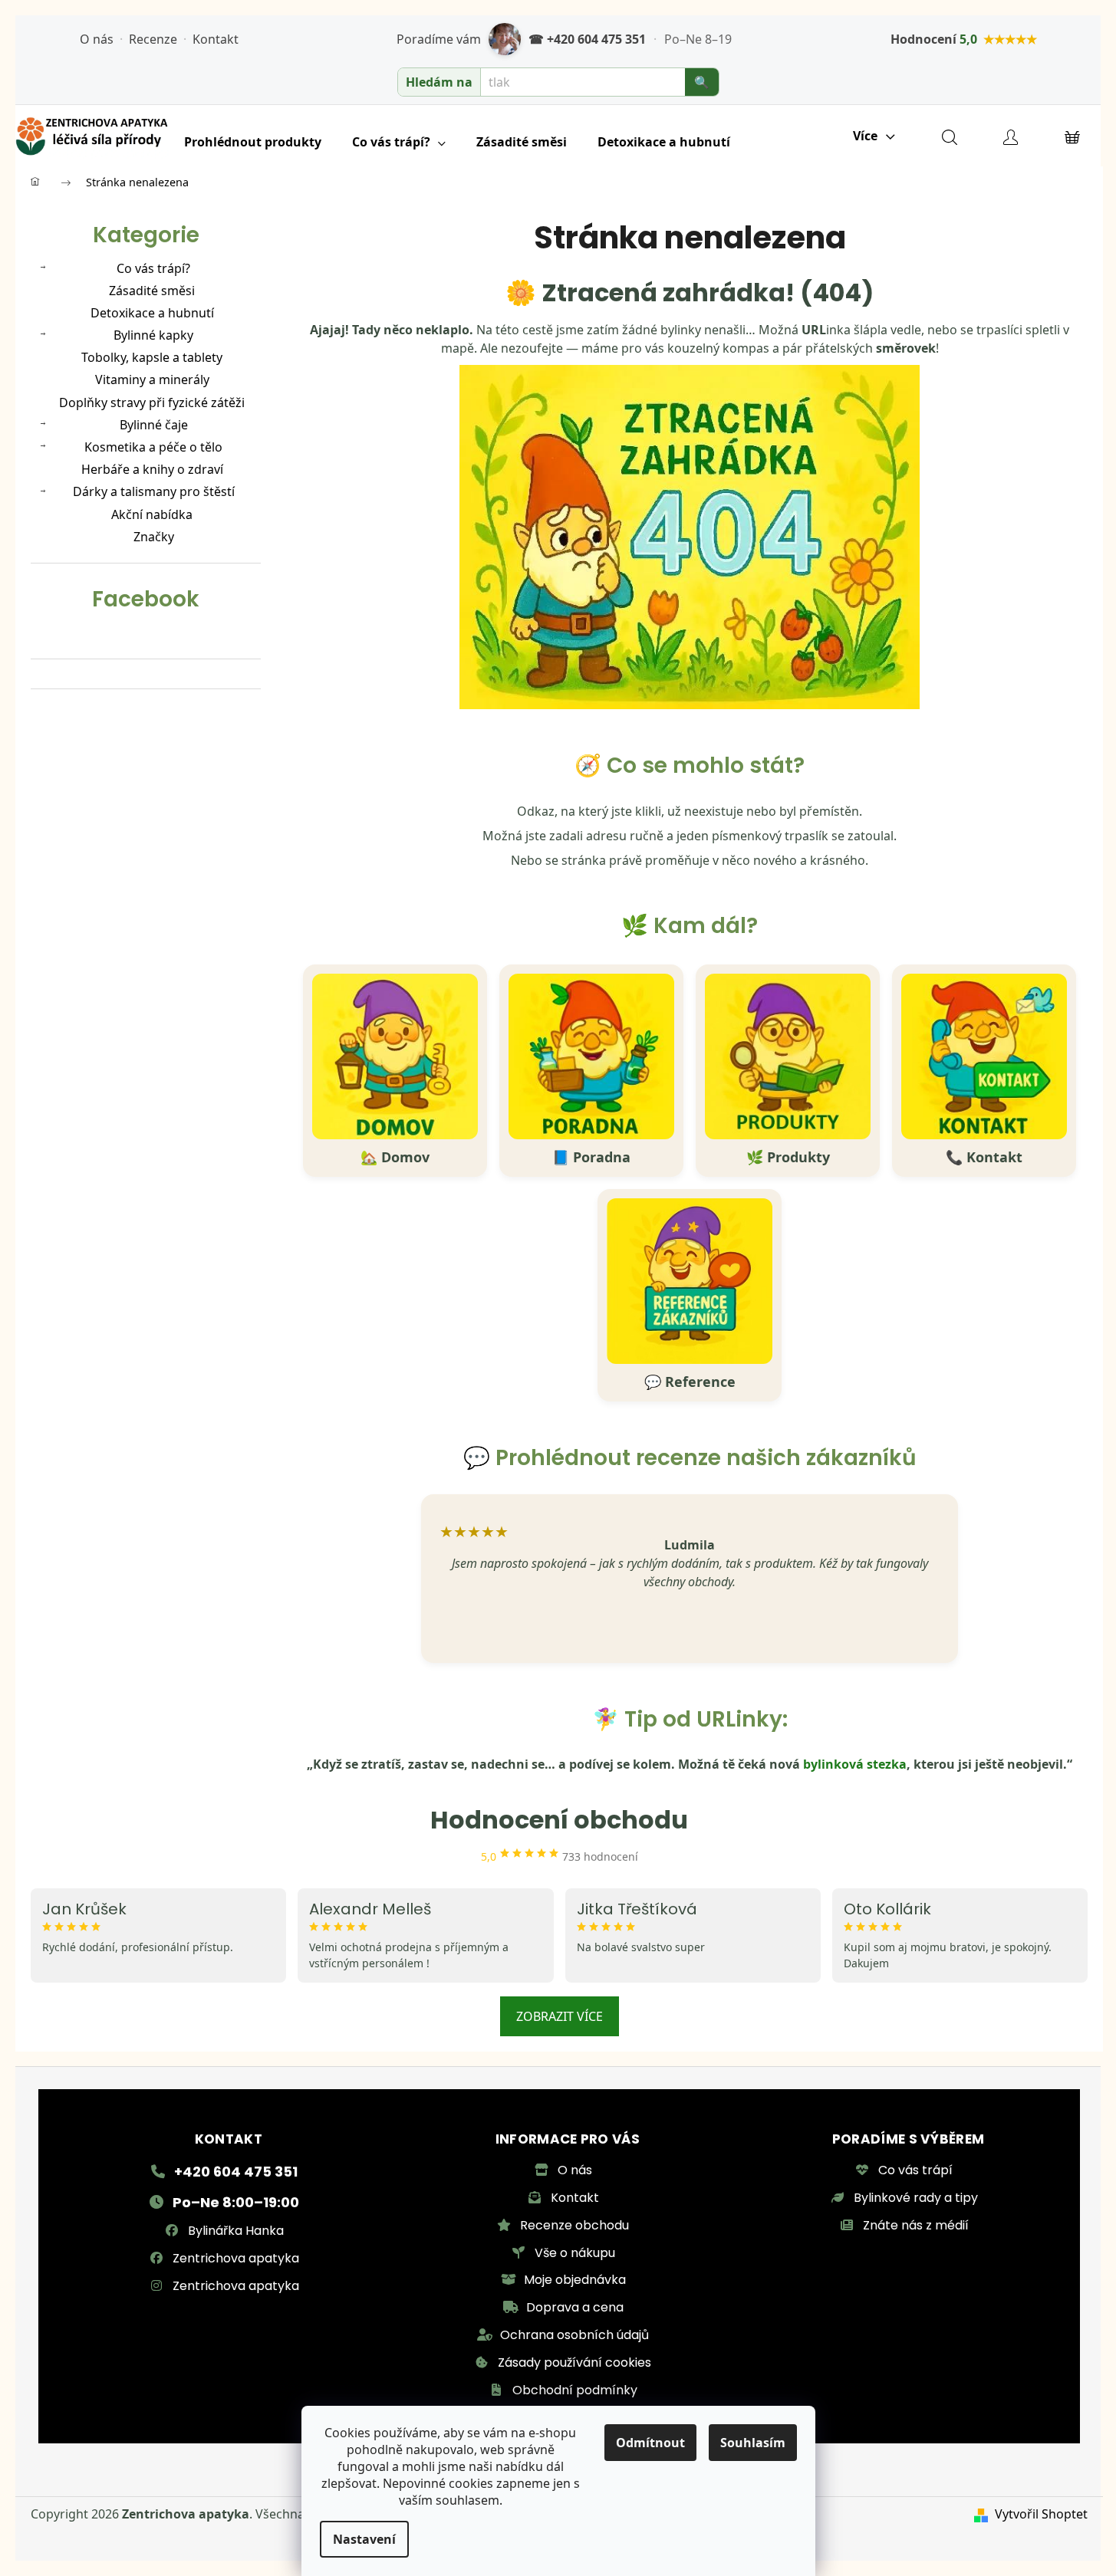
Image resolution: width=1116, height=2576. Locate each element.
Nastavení (364, 2539)
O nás (97, 39)
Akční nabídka (152, 514)
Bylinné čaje (154, 425)
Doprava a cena (575, 2307)
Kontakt (216, 39)
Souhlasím (753, 2443)
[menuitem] (253, 142)
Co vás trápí (915, 2170)
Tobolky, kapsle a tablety (152, 357)
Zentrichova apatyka (236, 2258)
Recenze (153, 39)
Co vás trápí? (153, 268)
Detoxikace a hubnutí (152, 313)
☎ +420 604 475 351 (587, 39)
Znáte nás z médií (916, 2225)
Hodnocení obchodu (559, 1820)
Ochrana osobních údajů (574, 2335)
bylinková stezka (855, 1764)
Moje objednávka (575, 2280)
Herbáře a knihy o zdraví (152, 469)
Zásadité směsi (152, 291)
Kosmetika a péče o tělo (153, 447)
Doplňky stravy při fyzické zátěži (152, 402)
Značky (154, 537)
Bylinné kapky (153, 335)
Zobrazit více (560, 2016)
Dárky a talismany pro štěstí (154, 491)
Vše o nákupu (575, 2253)
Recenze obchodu (574, 2225)
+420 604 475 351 (236, 2172)
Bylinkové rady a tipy (916, 2198)
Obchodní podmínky (575, 2390)
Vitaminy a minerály (152, 379)
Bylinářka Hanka (236, 2231)
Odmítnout (650, 2443)
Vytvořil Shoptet (1041, 2514)
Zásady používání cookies (574, 2362)
